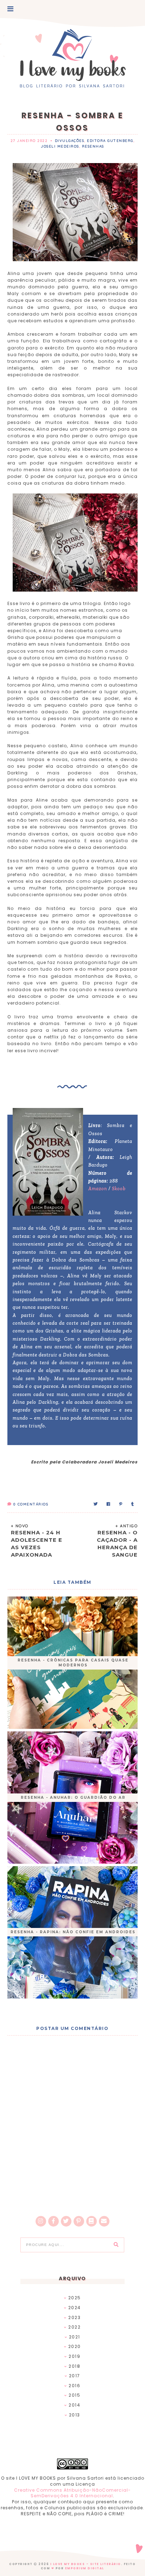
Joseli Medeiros (60, 146)
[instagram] (41, 2221)
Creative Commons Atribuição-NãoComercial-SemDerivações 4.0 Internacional (72, 2493)
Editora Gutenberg (110, 141)
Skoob (119, 1189)
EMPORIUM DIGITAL (85, 2568)
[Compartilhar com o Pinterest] (121, 1504)
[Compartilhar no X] (96, 1504)
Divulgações (70, 141)
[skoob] (92, 2221)
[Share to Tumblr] (133, 1504)
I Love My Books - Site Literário (86, 2564)
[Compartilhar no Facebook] (109, 1504)
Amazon (98, 1189)
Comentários (31, 1504)
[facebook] (53, 2221)
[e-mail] (104, 2221)
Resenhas (93, 146)
